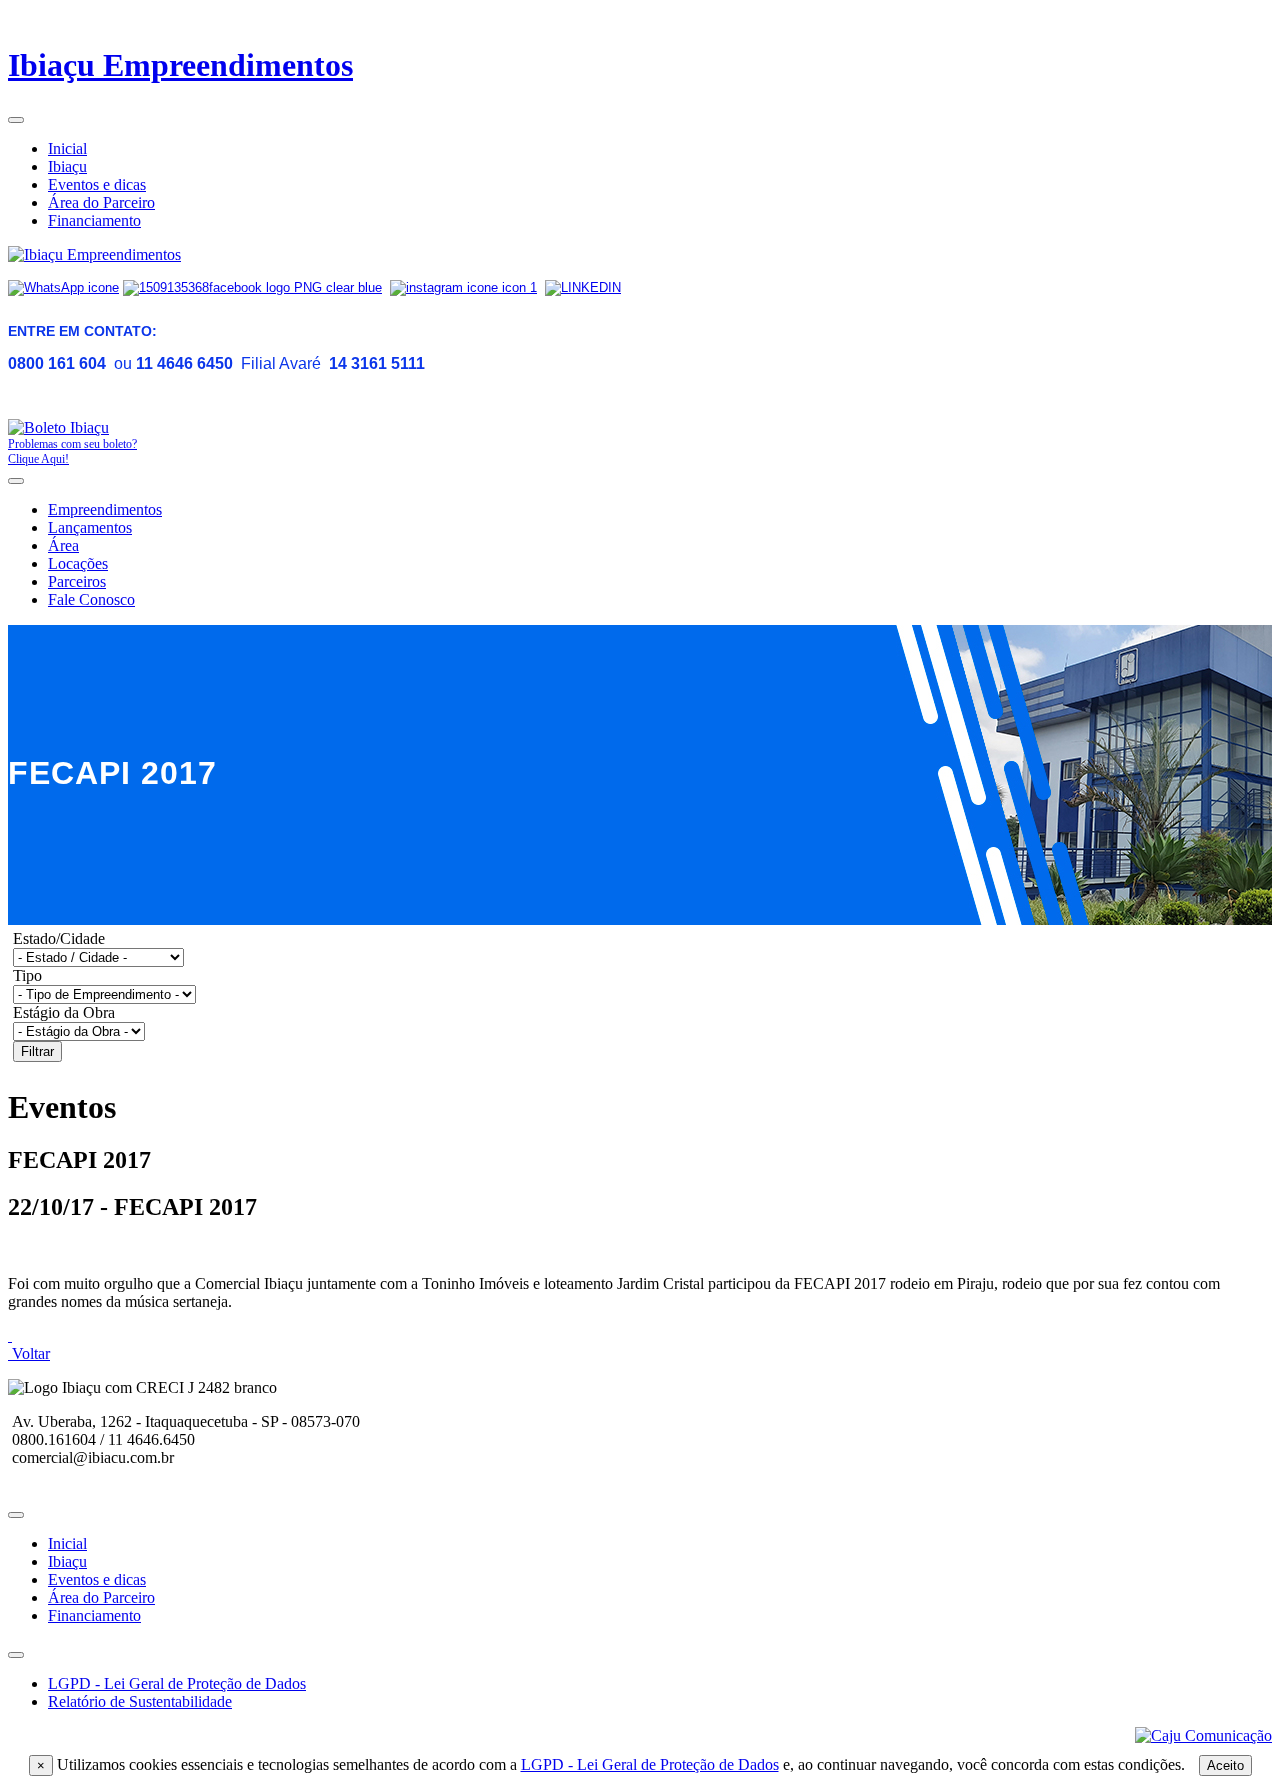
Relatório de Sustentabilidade (140, 1701)
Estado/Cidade (59, 938)
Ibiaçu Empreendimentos (180, 65)
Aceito (1225, 1765)
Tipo (27, 975)
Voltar (29, 1353)
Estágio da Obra (64, 1012)
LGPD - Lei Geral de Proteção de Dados (650, 1764)
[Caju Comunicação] (1203, 1735)
